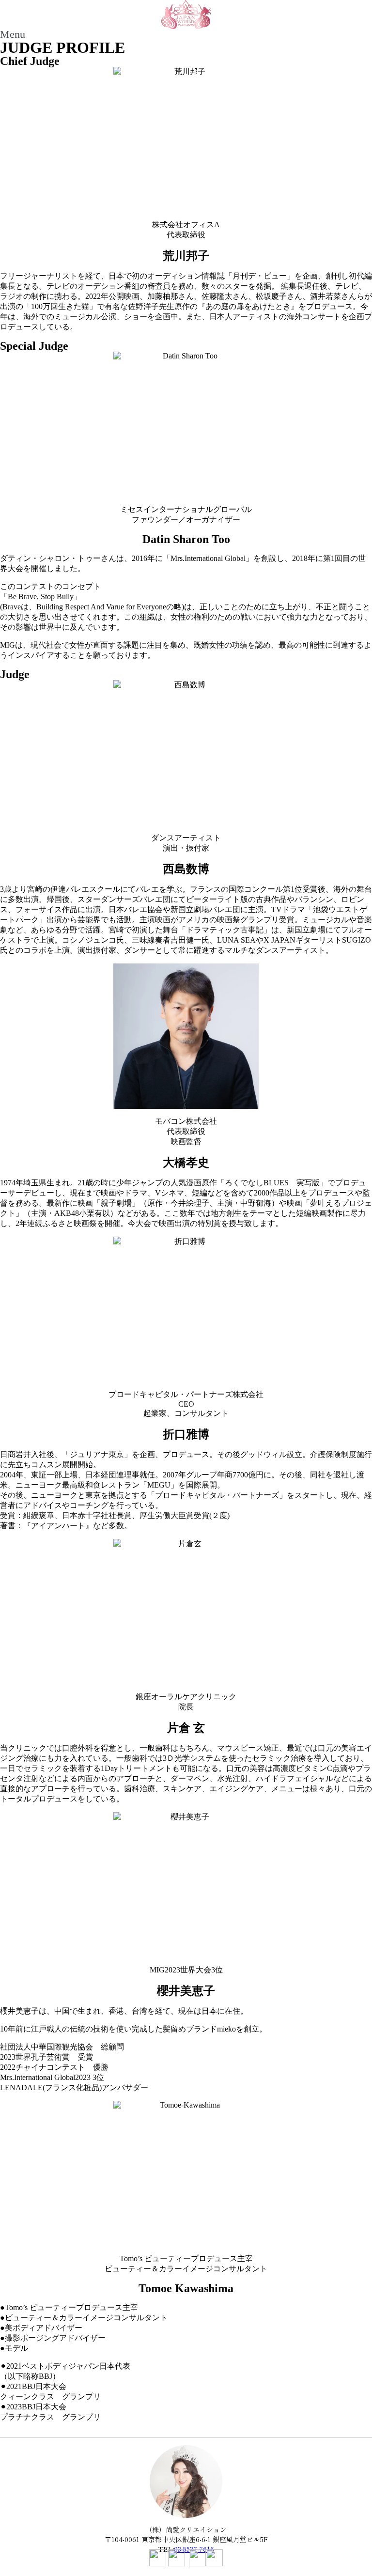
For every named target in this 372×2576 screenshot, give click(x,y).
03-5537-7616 (194, 2549)
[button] (186, 34)
